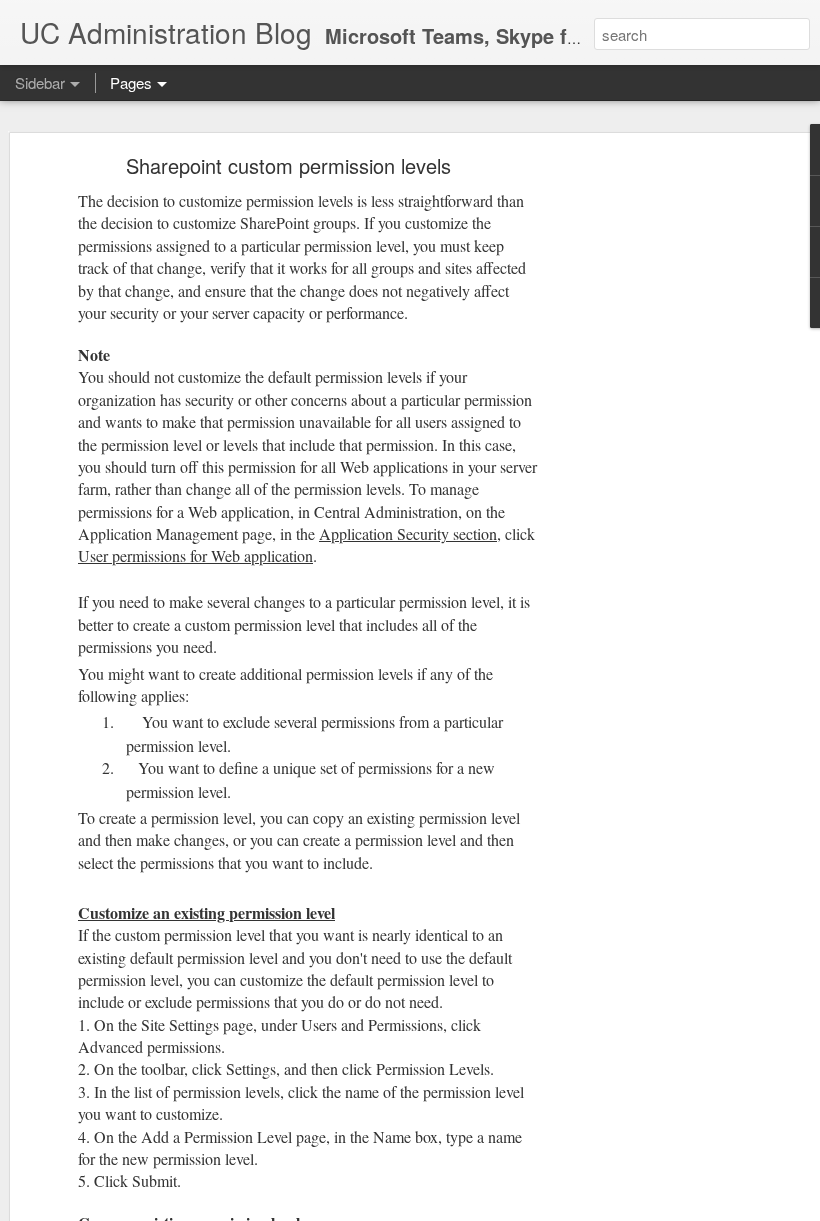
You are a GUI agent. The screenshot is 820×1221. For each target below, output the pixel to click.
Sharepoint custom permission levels (288, 165)
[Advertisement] (648, 476)
